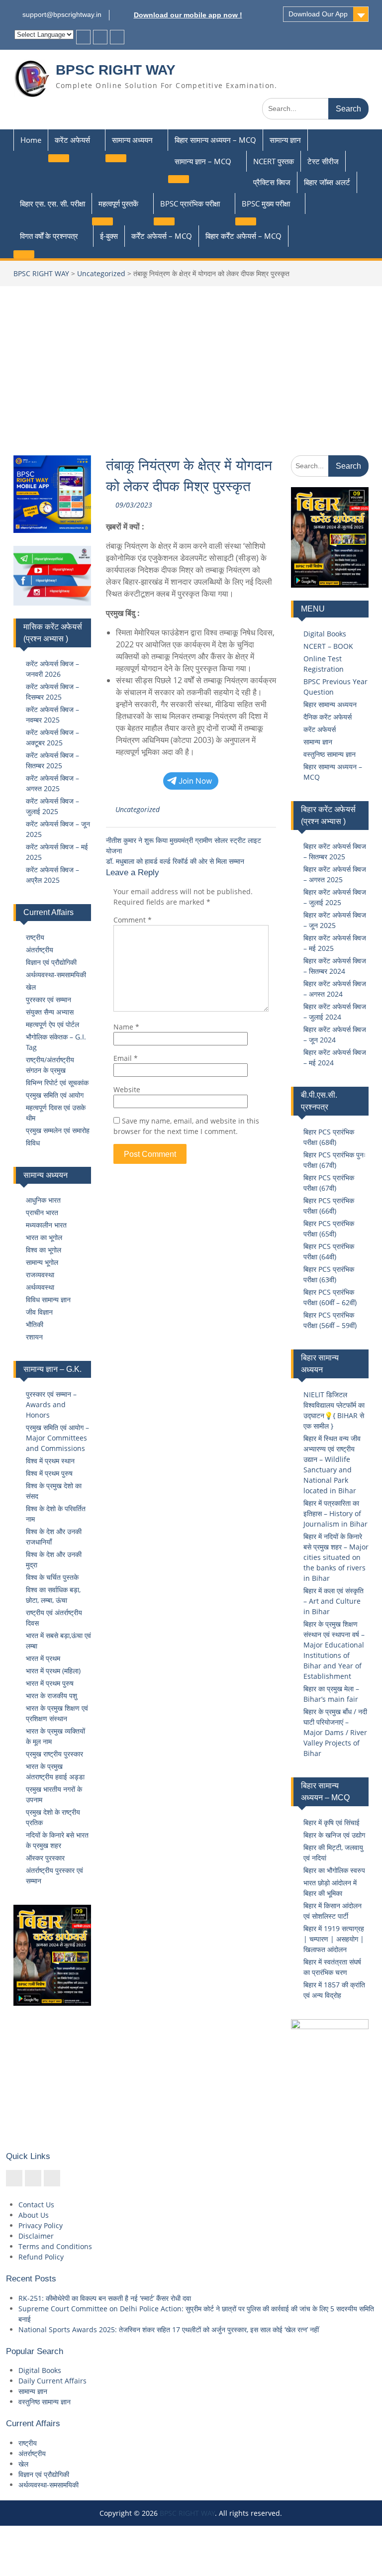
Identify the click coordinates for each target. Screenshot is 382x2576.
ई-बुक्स (109, 236)
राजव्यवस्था (40, 1275)
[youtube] (117, 37)
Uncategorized (101, 273)
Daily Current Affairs (52, 2381)
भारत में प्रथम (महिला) (53, 1671)
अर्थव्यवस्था (40, 1287)
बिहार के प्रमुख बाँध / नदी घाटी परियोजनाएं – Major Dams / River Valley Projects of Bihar (335, 1732)
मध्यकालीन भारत (46, 1225)
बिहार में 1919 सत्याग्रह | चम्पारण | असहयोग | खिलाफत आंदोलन (334, 1939)
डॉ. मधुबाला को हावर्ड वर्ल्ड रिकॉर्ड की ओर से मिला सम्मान (175, 861)
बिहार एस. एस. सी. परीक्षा (52, 204)
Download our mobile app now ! (188, 15)
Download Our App (318, 14)
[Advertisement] (191, 361)
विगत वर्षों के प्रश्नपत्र (49, 236)
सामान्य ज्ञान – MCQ (203, 161)
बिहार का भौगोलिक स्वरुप (334, 1870)
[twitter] (100, 37)
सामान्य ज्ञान (285, 140)
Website (127, 1089)
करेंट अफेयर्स (72, 140)
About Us (34, 2215)
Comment (133, 920)
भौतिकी (35, 1324)
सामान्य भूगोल (42, 1262)
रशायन (34, 1337)
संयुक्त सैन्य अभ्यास (50, 1012)
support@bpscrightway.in (62, 14)
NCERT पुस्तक (274, 161)
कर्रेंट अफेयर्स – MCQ (162, 236)
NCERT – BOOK (328, 646)
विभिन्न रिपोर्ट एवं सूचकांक (57, 1082)
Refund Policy (41, 2257)
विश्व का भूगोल (44, 1250)
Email (126, 1058)
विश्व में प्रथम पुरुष (49, 1473)
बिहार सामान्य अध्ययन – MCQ (215, 140)
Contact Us (36, 2205)
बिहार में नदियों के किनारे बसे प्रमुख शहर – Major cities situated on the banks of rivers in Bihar (336, 1557)
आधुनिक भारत (43, 1200)
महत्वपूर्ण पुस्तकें (118, 204)
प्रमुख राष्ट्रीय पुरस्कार (54, 1754)
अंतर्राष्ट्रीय (40, 950)
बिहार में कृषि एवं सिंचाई (332, 1822)
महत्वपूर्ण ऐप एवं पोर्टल (52, 1024)
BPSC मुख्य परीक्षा (266, 204)
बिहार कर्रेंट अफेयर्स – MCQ (243, 236)
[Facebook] (83, 37)
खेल (31, 987)
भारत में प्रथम (43, 1658)
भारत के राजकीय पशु (51, 1696)
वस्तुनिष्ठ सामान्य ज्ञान (330, 754)
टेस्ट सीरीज (323, 161)
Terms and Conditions (55, 2246)
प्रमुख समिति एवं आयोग (55, 1095)
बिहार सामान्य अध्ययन (330, 704)
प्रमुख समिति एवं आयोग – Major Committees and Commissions (57, 1438)
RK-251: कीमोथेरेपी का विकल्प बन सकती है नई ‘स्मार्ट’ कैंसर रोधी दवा (105, 2298)
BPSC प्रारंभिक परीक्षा (190, 204)
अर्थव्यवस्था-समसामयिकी (56, 975)
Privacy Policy (41, 2225)
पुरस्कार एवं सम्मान (48, 999)
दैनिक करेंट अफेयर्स (328, 717)
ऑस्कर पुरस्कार (45, 1858)
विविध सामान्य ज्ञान (48, 1299)
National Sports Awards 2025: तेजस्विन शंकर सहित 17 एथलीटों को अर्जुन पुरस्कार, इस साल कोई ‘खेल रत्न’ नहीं (169, 2329)
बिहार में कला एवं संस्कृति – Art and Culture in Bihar (334, 1601)
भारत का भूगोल (44, 1237)
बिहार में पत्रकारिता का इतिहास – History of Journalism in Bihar (335, 1513)
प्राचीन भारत (42, 1212)
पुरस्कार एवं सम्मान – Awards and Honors (51, 1404)
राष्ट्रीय (35, 937)
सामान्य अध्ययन (132, 140)
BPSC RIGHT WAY (116, 70)
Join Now (195, 781)
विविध (33, 1143)
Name (126, 1027)
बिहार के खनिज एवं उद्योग (334, 1835)
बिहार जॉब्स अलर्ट (327, 182)
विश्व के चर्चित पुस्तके (52, 1577)
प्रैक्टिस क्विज (272, 182)
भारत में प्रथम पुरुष (50, 1683)
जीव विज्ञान (39, 1312)
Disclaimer (36, 2236)
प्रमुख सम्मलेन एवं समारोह (58, 1130)
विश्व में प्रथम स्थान (50, 1461)
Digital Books (325, 634)
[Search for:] (315, 108)
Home (31, 140)
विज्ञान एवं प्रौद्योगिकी (51, 962)
